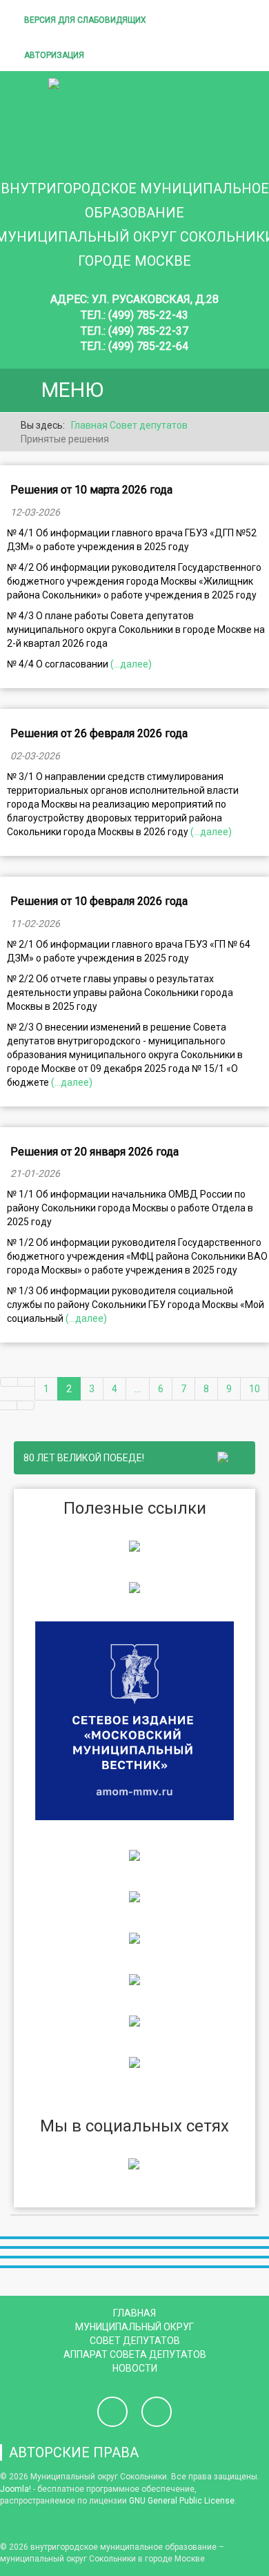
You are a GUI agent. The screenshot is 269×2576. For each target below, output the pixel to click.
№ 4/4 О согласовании (59, 664)
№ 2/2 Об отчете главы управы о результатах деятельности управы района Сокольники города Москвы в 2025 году (120, 993)
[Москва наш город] (134, 1979)
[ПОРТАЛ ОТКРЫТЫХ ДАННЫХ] (134, 2020)
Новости (135, 2368)
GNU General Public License (182, 2501)
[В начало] (9, 1382)
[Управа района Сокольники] (134, 1545)
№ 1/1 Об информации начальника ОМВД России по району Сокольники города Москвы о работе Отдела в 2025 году (130, 1208)
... (138, 1389)
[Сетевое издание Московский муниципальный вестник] (134, 1720)
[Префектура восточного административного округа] (134, 1587)
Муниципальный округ (134, 2327)
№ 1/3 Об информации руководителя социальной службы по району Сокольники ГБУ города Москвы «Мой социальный (136, 1305)
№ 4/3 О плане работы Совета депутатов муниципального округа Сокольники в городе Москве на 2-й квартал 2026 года (136, 630)
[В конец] (26, 1405)
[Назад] (26, 1382)
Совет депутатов (135, 2341)
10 (255, 1389)
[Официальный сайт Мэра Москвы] (134, 1896)
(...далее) (131, 664)
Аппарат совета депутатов (135, 2354)
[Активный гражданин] (134, 1938)
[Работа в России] (134, 2062)
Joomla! (16, 2489)
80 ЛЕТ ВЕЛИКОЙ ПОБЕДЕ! (86, 1458)
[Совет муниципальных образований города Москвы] (134, 1855)
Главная (134, 2313)
